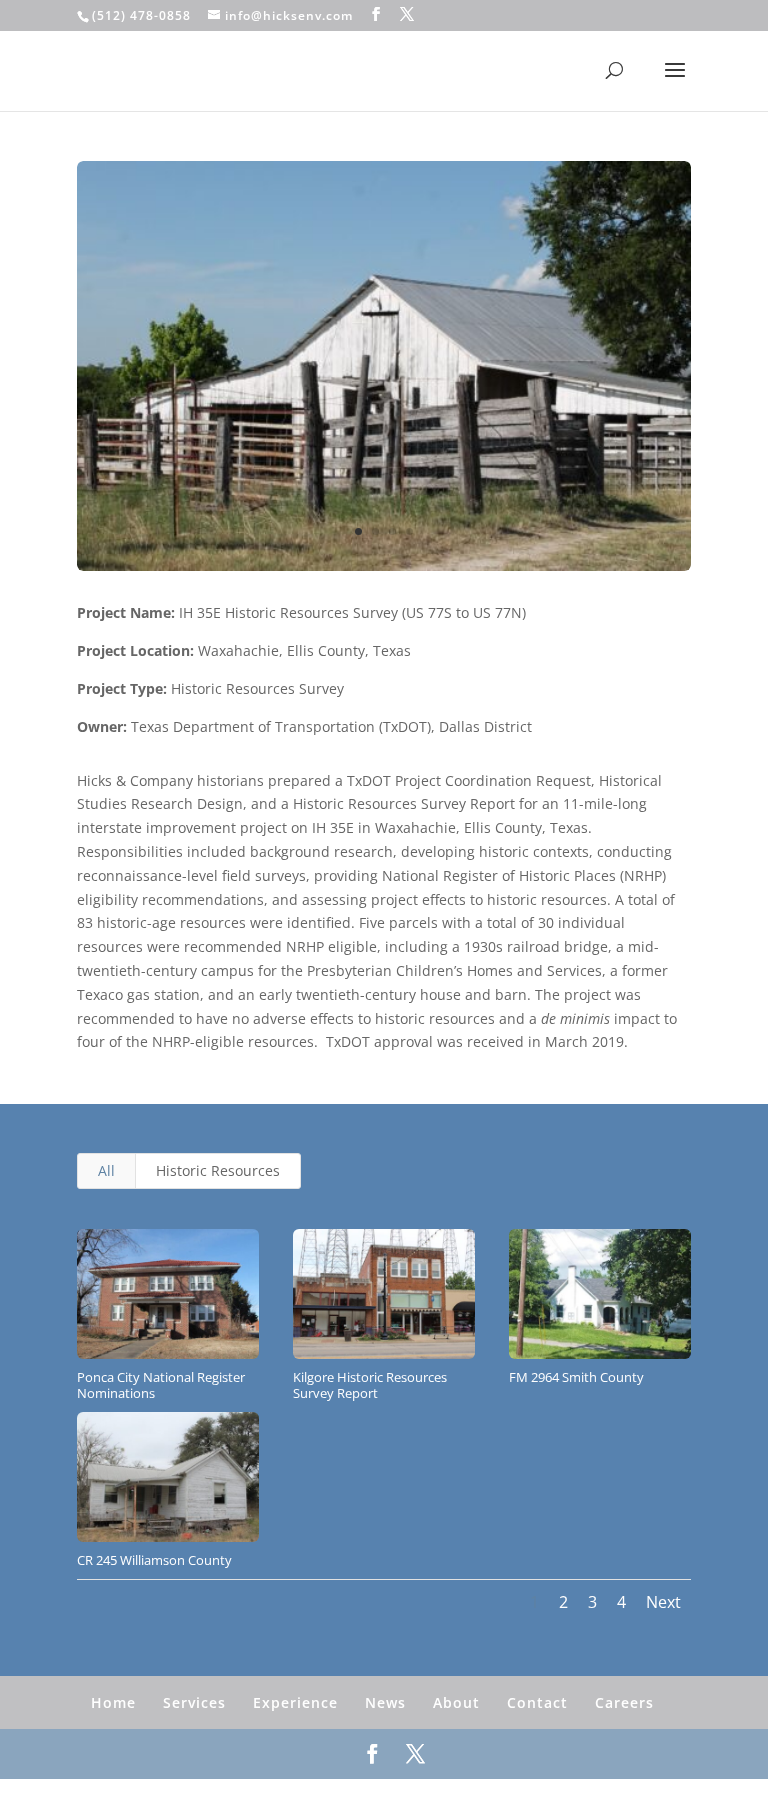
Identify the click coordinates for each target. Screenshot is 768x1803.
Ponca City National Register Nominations (161, 1385)
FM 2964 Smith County (576, 1377)
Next (663, 1602)
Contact (537, 1702)
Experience (295, 1702)
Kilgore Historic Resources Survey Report (370, 1385)
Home (113, 1702)
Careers (624, 1702)
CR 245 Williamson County (154, 1560)
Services (194, 1702)
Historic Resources (218, 1170)
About (456, 1702)
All (106, 1170)
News (385, 1702)
